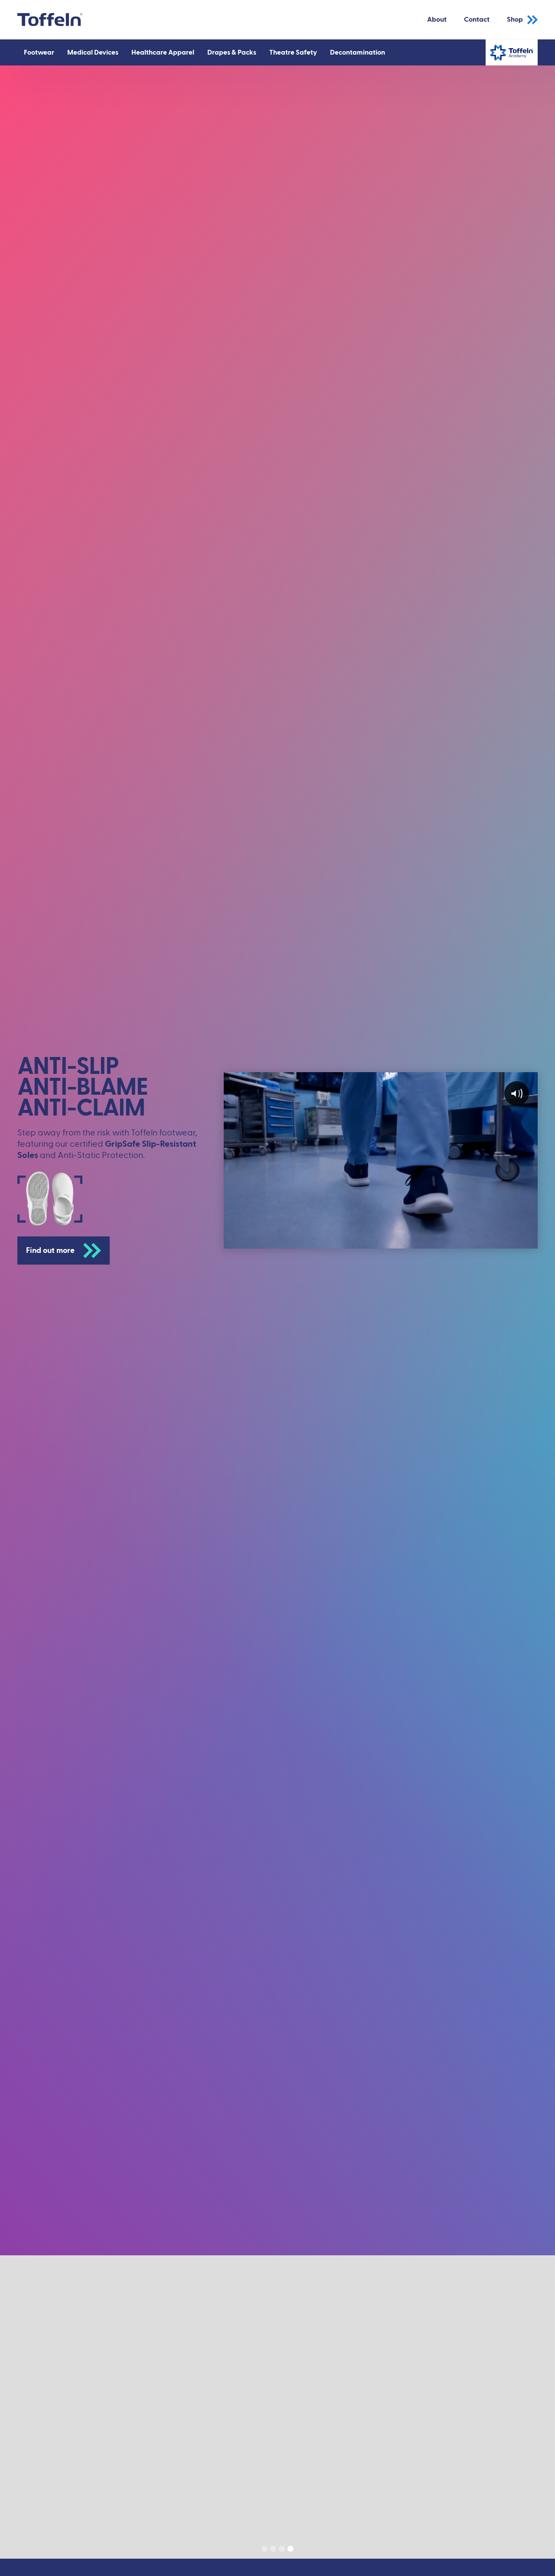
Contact (477, 20)
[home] (50, 20)
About (437, 20)
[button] (39, 52)
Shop (515, 20)
